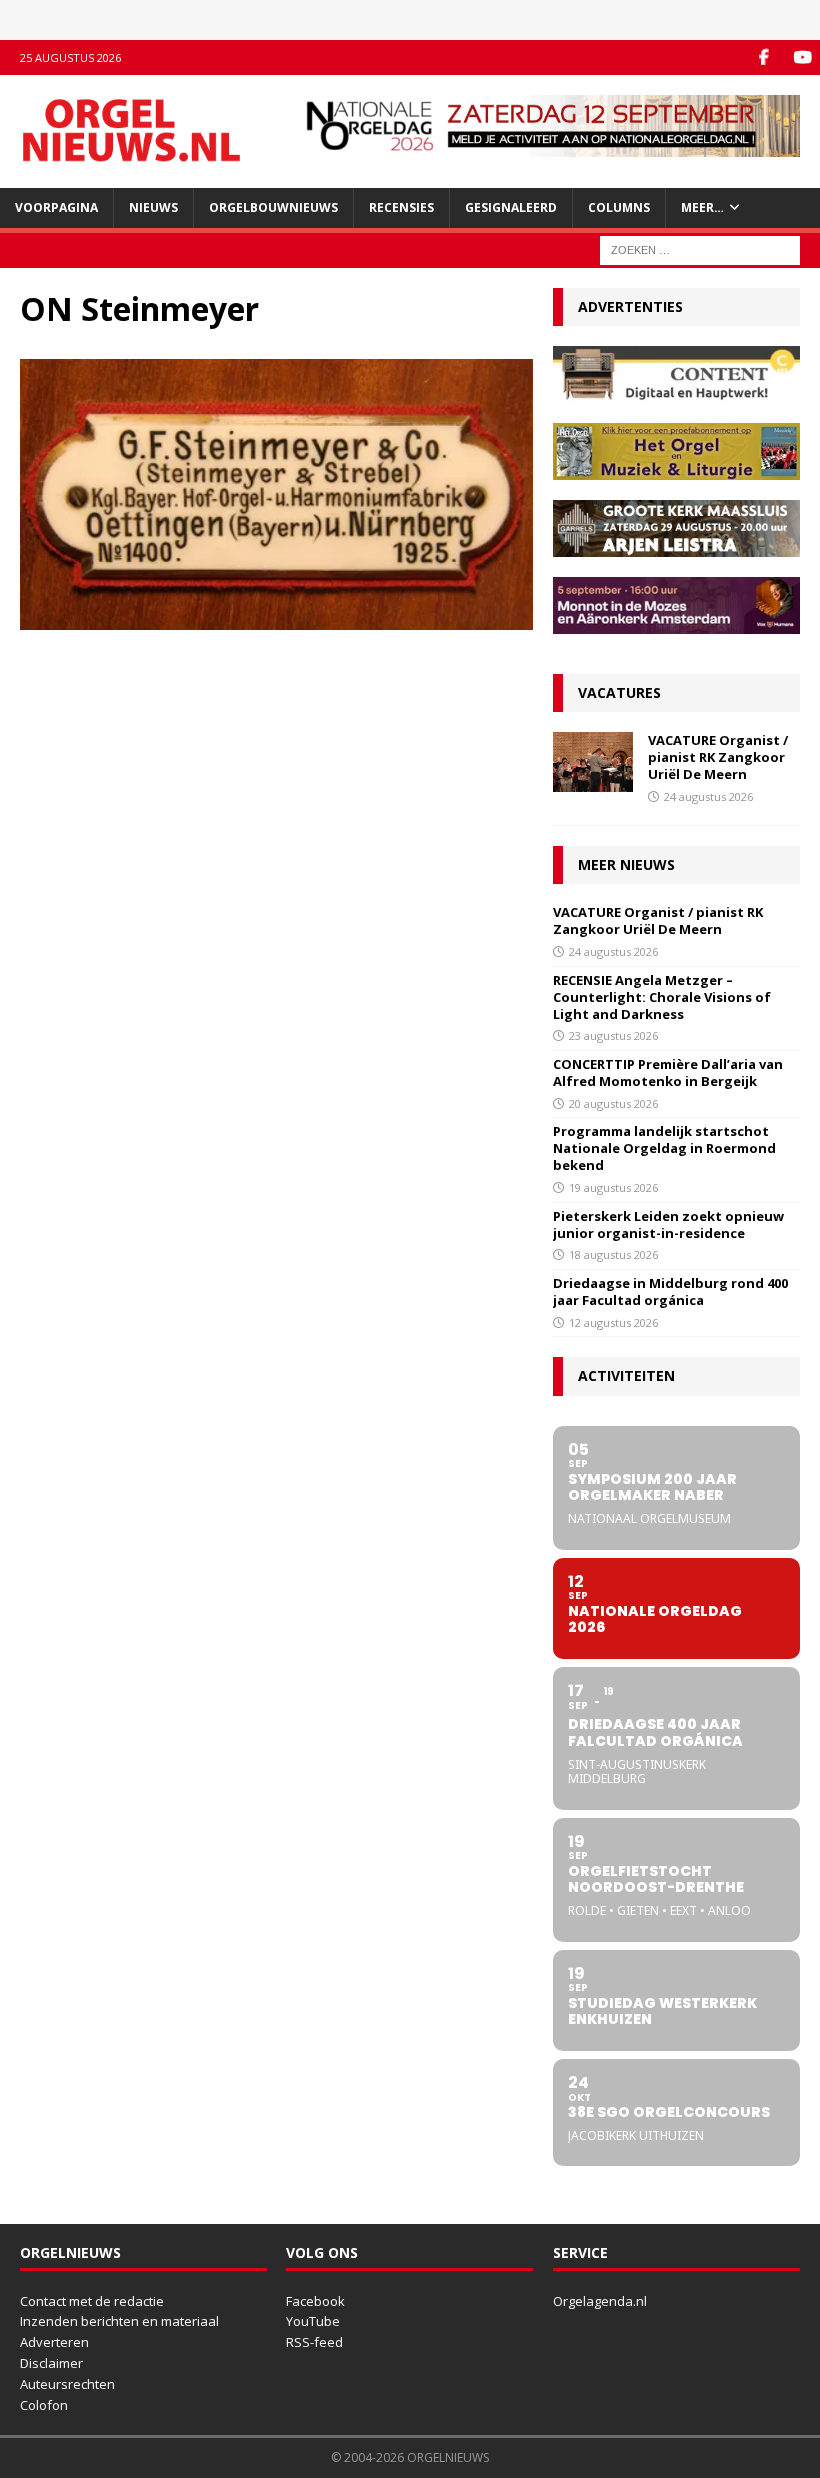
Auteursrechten (67, 2384)
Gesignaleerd (511, 207)
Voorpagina (56, 207)
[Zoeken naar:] (700, 248)
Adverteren (54, 2342)
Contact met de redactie (92, 2301)
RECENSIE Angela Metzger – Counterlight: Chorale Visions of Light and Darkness (662, 997)
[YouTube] (802, 57)
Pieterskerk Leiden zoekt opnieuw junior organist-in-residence (668, 1224)
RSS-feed (314, 2342)
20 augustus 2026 (613, 1103)
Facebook (315, 2301)
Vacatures (619, 692)
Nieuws (153, 207)
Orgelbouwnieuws (273, 207)
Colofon (44, 2405)
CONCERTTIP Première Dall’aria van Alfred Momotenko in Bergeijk (668, 1072)
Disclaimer (51, 2363)
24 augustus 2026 (708, 796)
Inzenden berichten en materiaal (119, 2321)
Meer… (702, 207)
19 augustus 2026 (613, 1187)
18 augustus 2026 (613, 1254)
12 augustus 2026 (613, 1322)
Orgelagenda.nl (600, 2301)
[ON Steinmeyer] (276, 618)
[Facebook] (763, 57)
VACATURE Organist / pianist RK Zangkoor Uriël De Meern (718, 757)
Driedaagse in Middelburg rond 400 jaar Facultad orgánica (670, 1291)
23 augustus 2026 (613, 1035)
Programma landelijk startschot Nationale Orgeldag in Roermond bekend (664, 1148)
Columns (619, 207)
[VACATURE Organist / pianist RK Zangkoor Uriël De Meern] (593, 762)
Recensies (401, 207)
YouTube (313, 2321)
